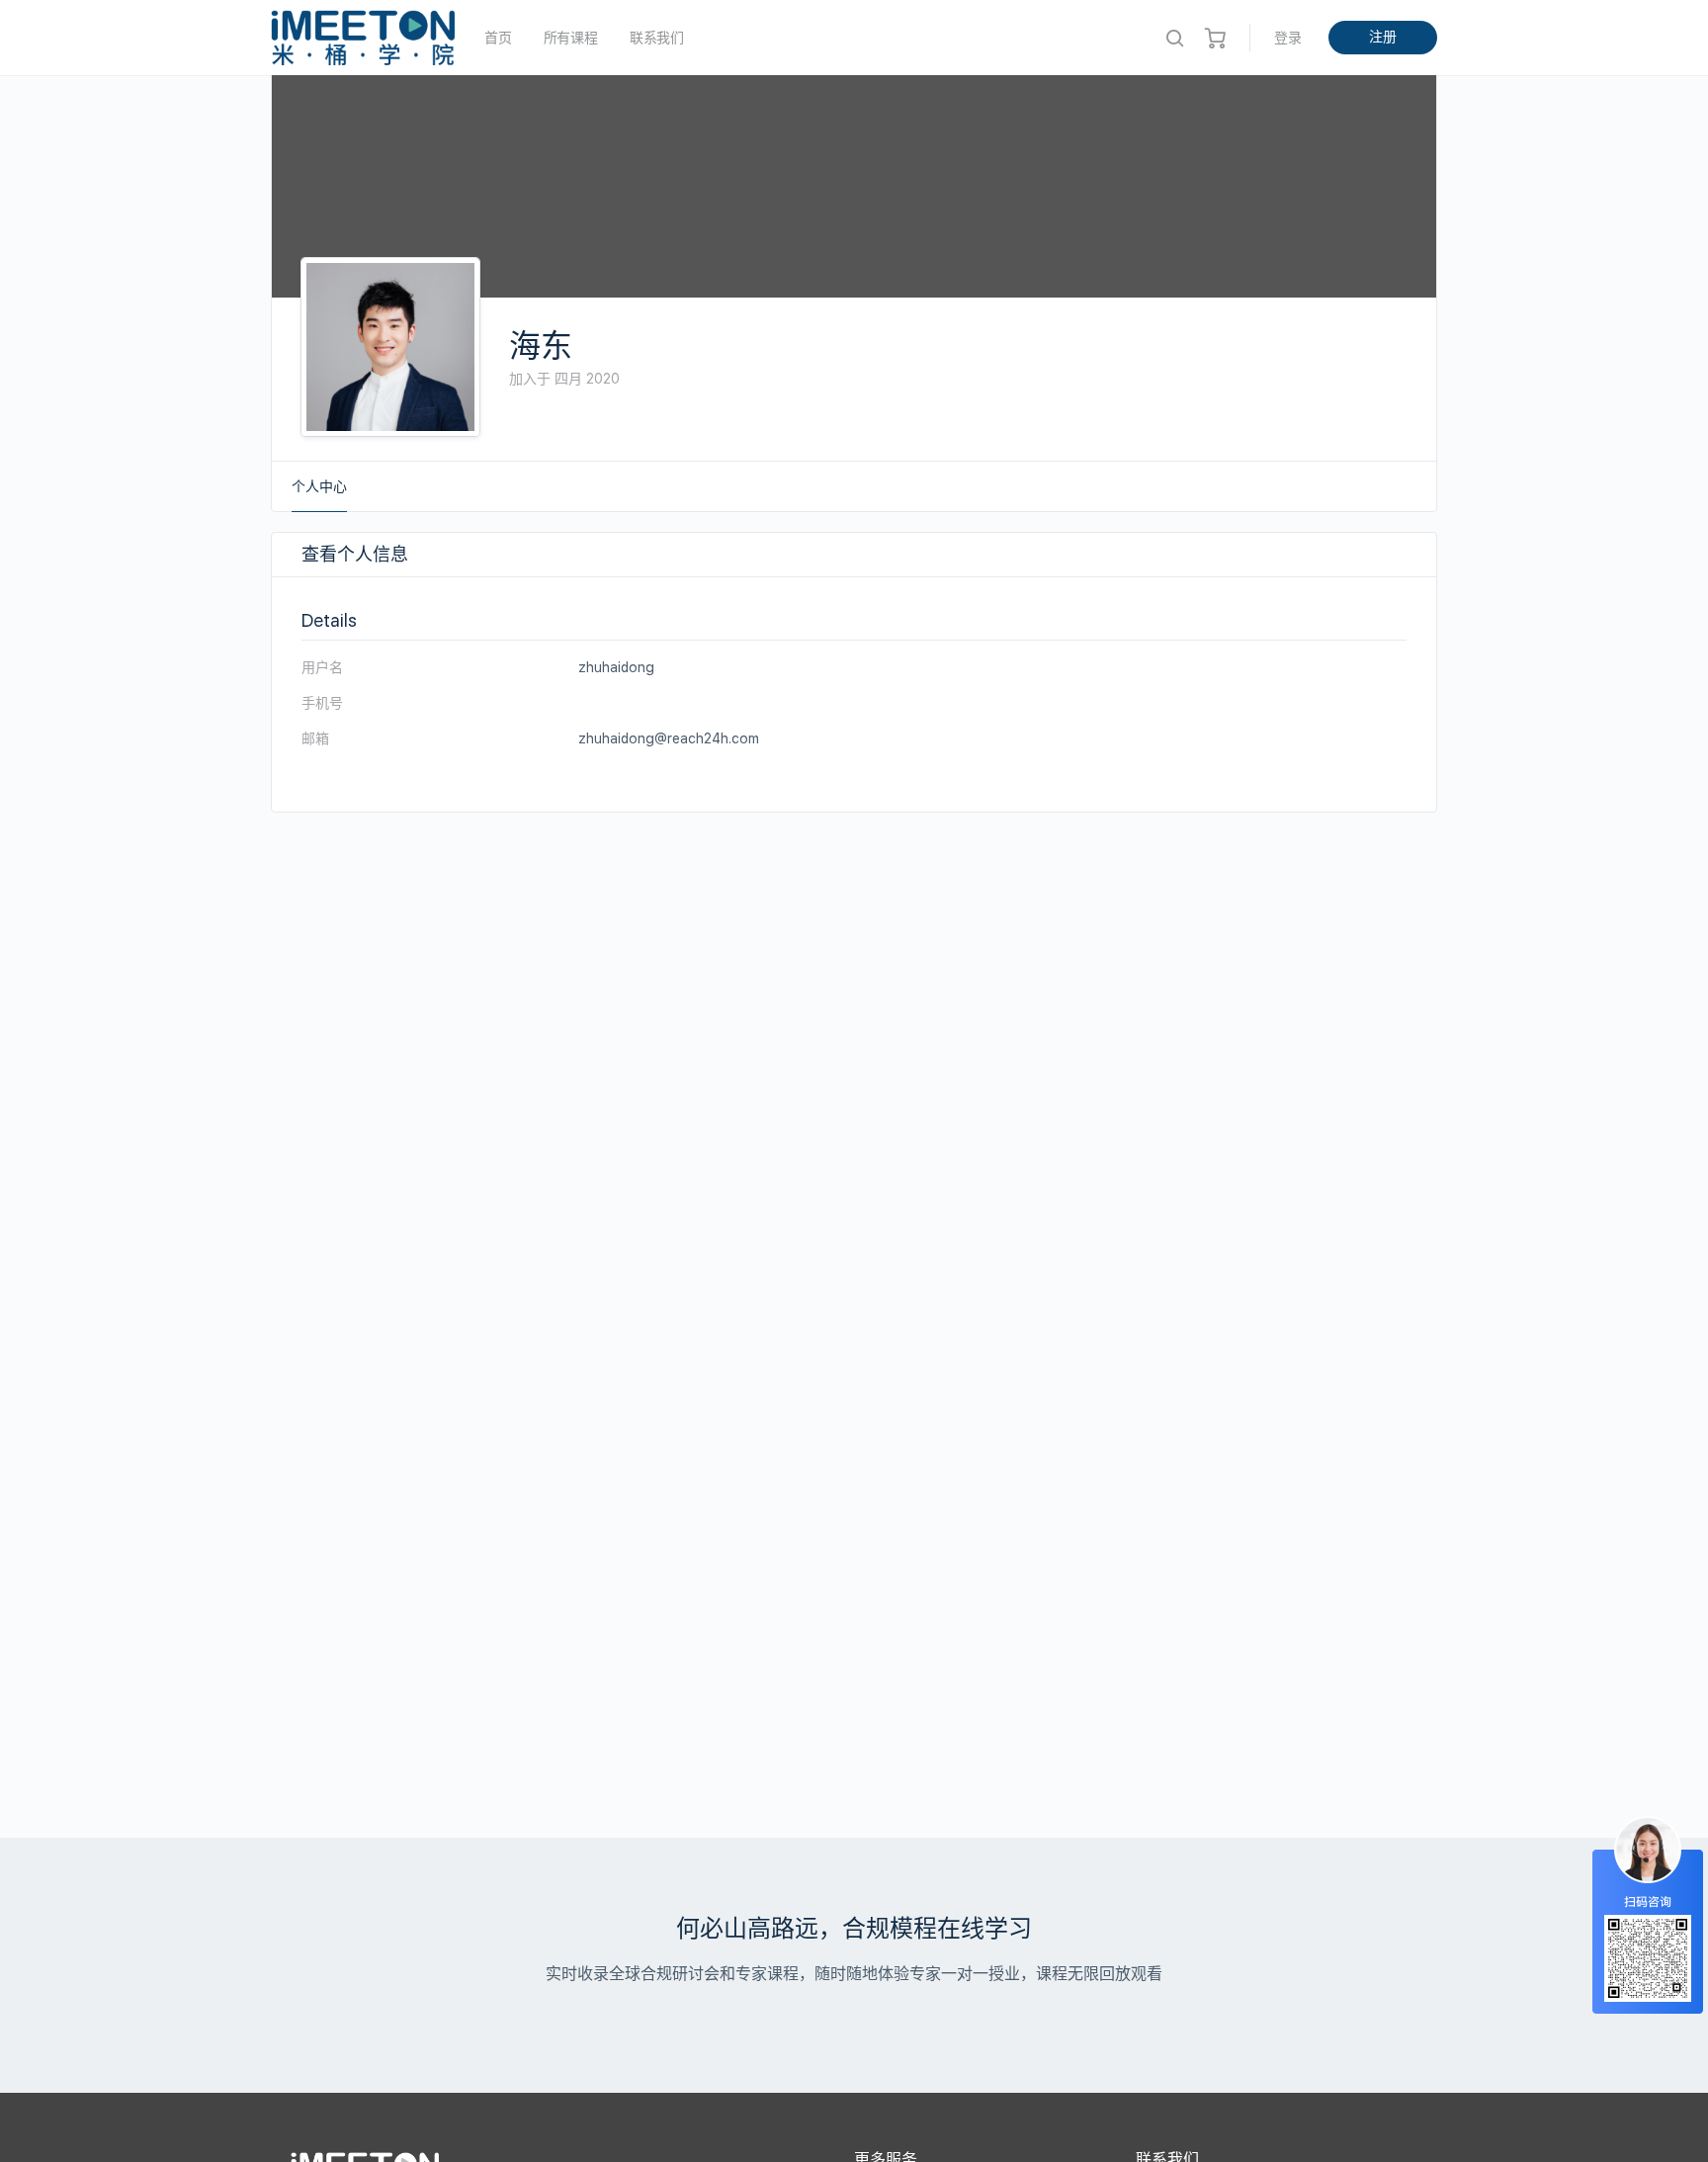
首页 (498, 38)
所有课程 (571, 38)
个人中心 (319, 486)
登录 (1288, 38)
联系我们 (657, 38)
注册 (1383, 37)
